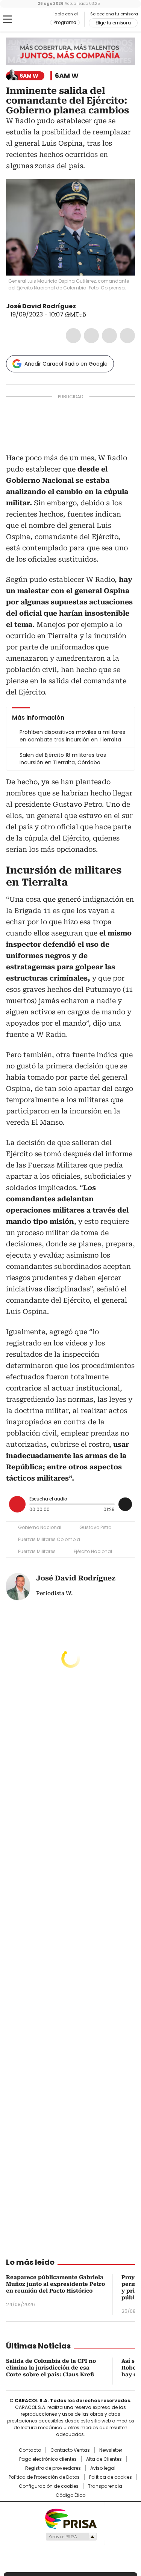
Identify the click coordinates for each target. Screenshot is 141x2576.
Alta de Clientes (104, 2459)
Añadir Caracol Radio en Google (66, 364)
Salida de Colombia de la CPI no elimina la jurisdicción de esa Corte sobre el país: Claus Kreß (51, 2368)
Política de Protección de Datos (44, 2477)
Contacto (30, 2450)
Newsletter (111, 2450)
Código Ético (70, 2495)
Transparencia (105, 2486)
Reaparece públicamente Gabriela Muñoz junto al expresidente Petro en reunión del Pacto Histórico (55, 2284)
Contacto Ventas (70, 2450)
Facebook (73, 336)
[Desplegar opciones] (125, 1504)
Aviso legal (103, 2468)
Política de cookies (111, 2477)
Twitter (91, 336)
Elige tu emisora (113, 23)
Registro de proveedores (53, 2468)
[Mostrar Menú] (8, 19)
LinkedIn (109, 336)
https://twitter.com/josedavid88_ (81, 306)
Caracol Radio (37, 20)
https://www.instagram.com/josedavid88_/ (90, 306)
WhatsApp (127, 336)
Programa (65, 23)
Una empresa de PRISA (71, 2518)
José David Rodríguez (41, 306)
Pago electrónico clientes (48, 2459)
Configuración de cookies (49, 2486)
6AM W (67, 76)
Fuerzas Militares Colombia (49, 1539)
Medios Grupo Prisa (71, 2537)
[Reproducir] (17, 1504)
